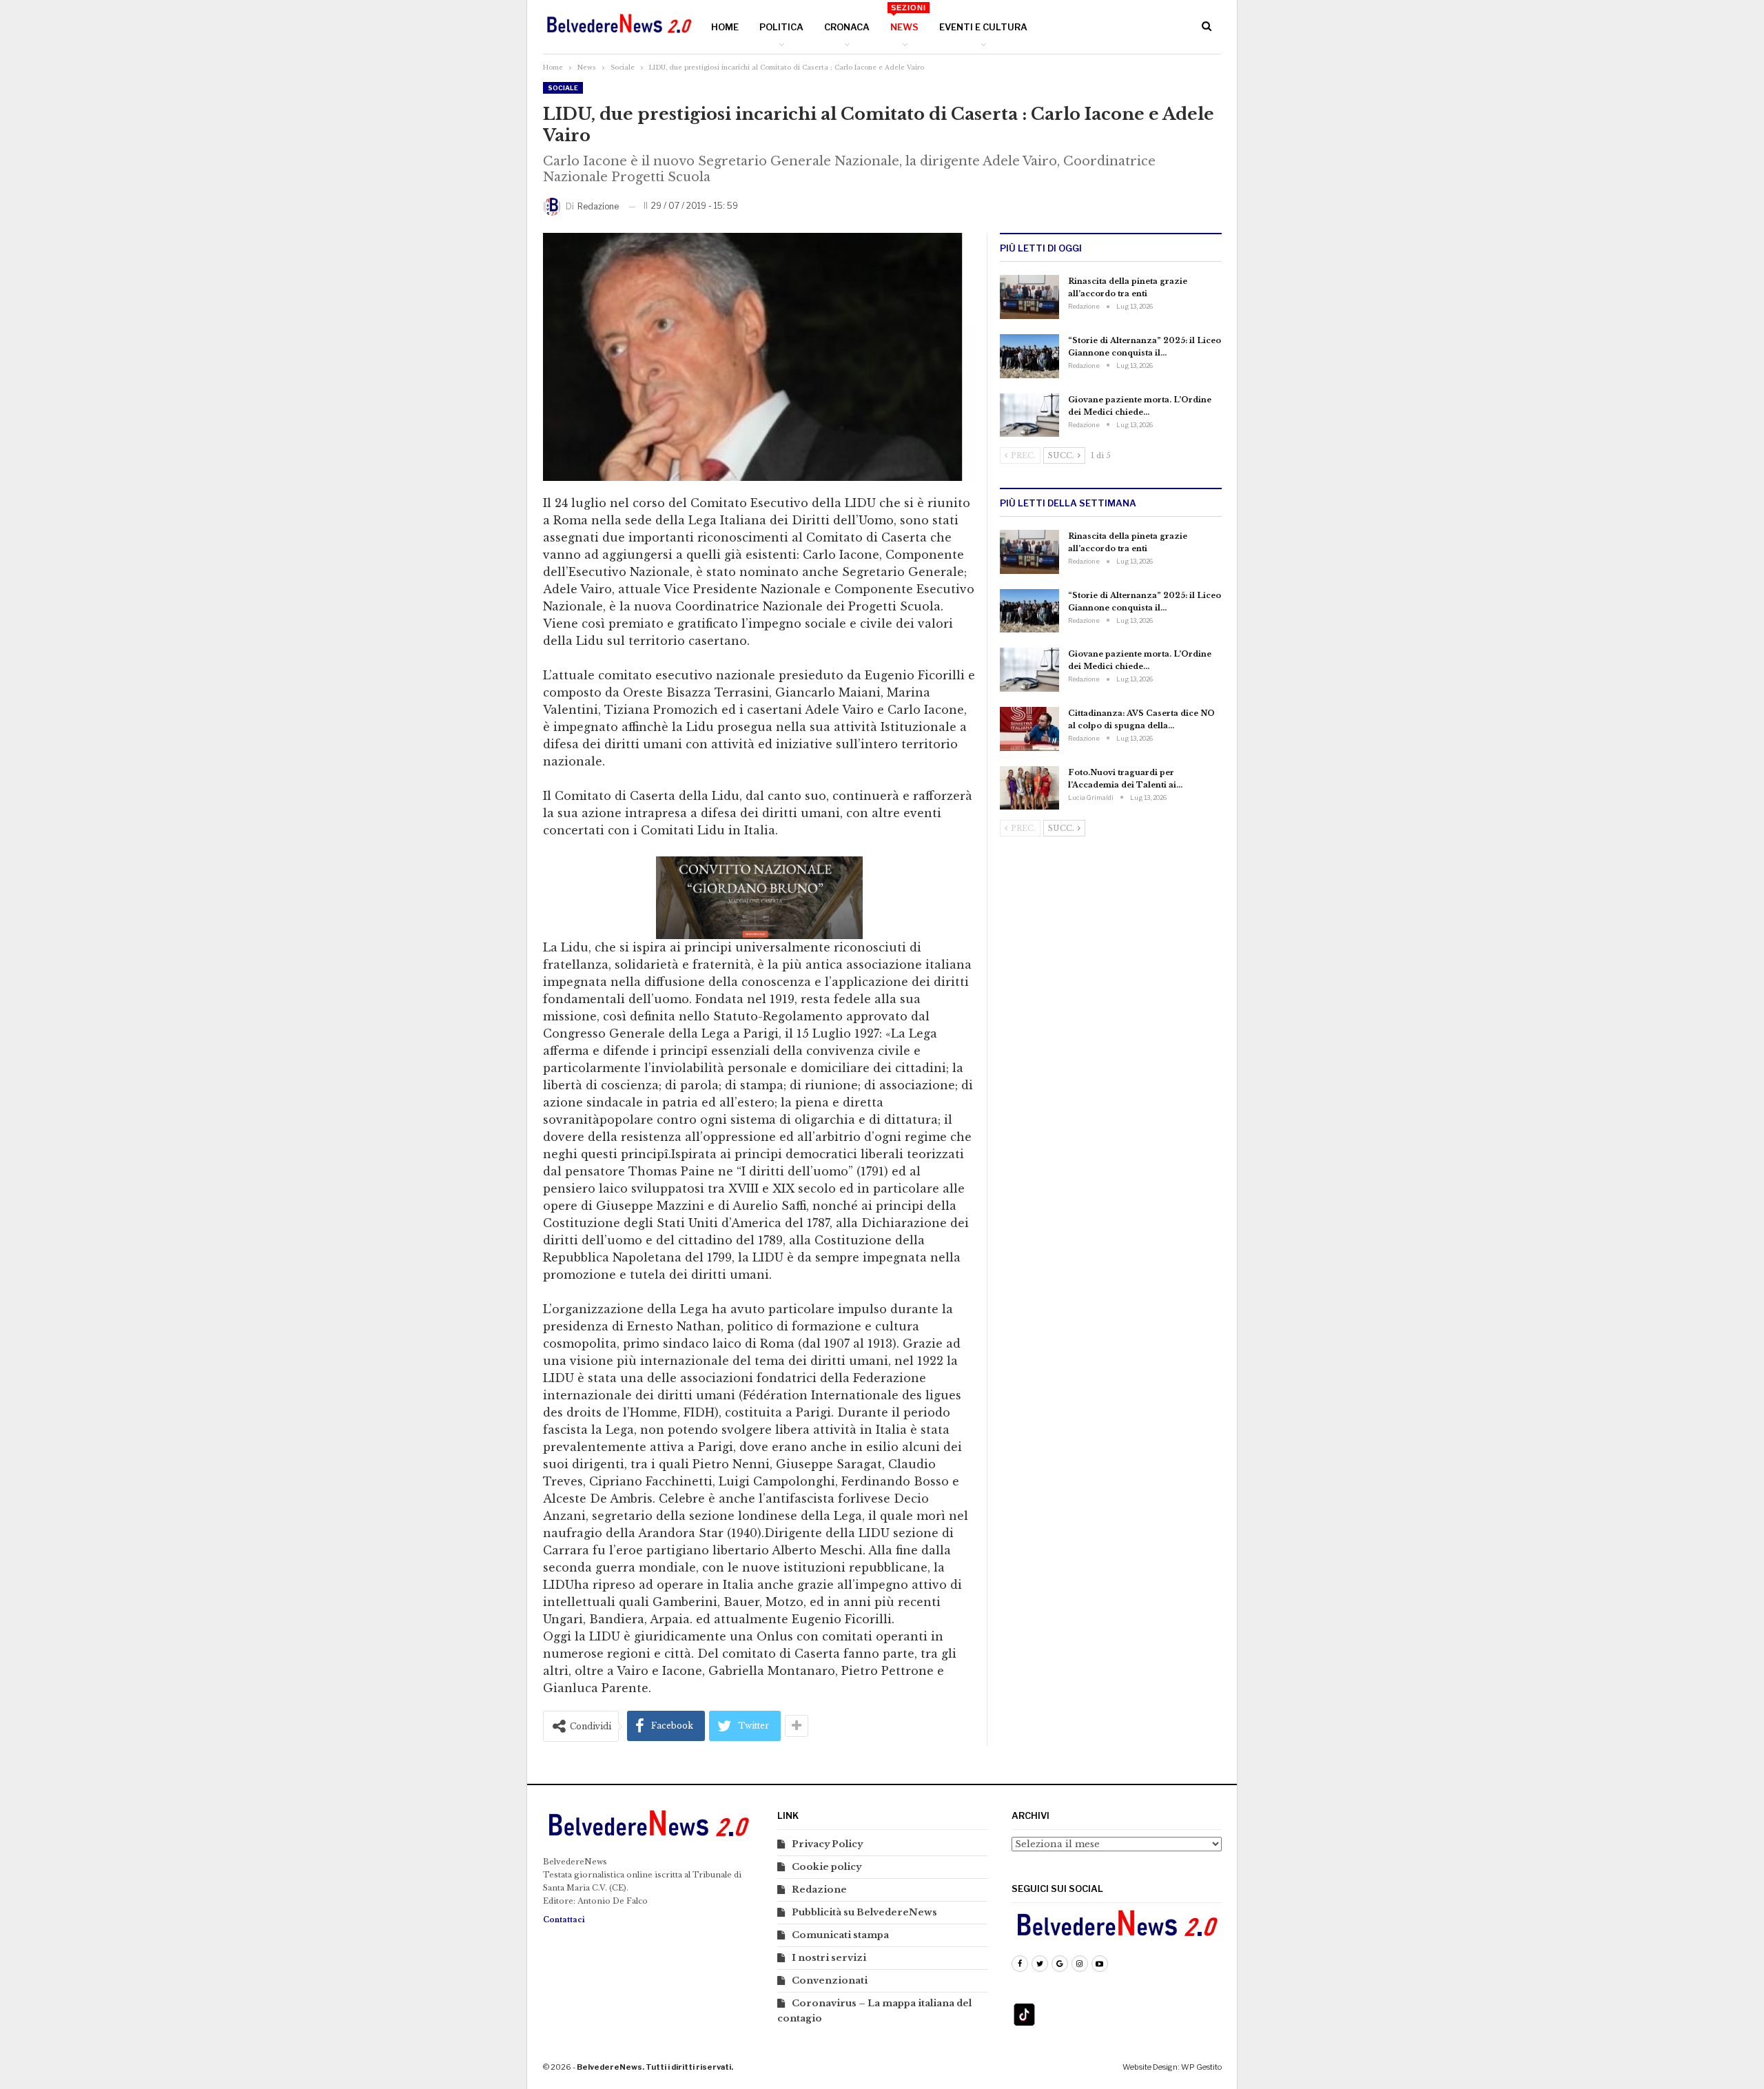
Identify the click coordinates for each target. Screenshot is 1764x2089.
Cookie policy (827, 1867)
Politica (781, 27)
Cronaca (847, 27)
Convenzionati (830, 1980)
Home (725, 27)
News (908, 18)
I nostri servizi (829, 1958)
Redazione (819, 1890)
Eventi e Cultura (983, 27)
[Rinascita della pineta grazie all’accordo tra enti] (1029, 297)
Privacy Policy (827, 1844)
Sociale (563, 88)
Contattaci (564, 1920)
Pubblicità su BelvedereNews (864, 1912)
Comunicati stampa (840, 1935)
